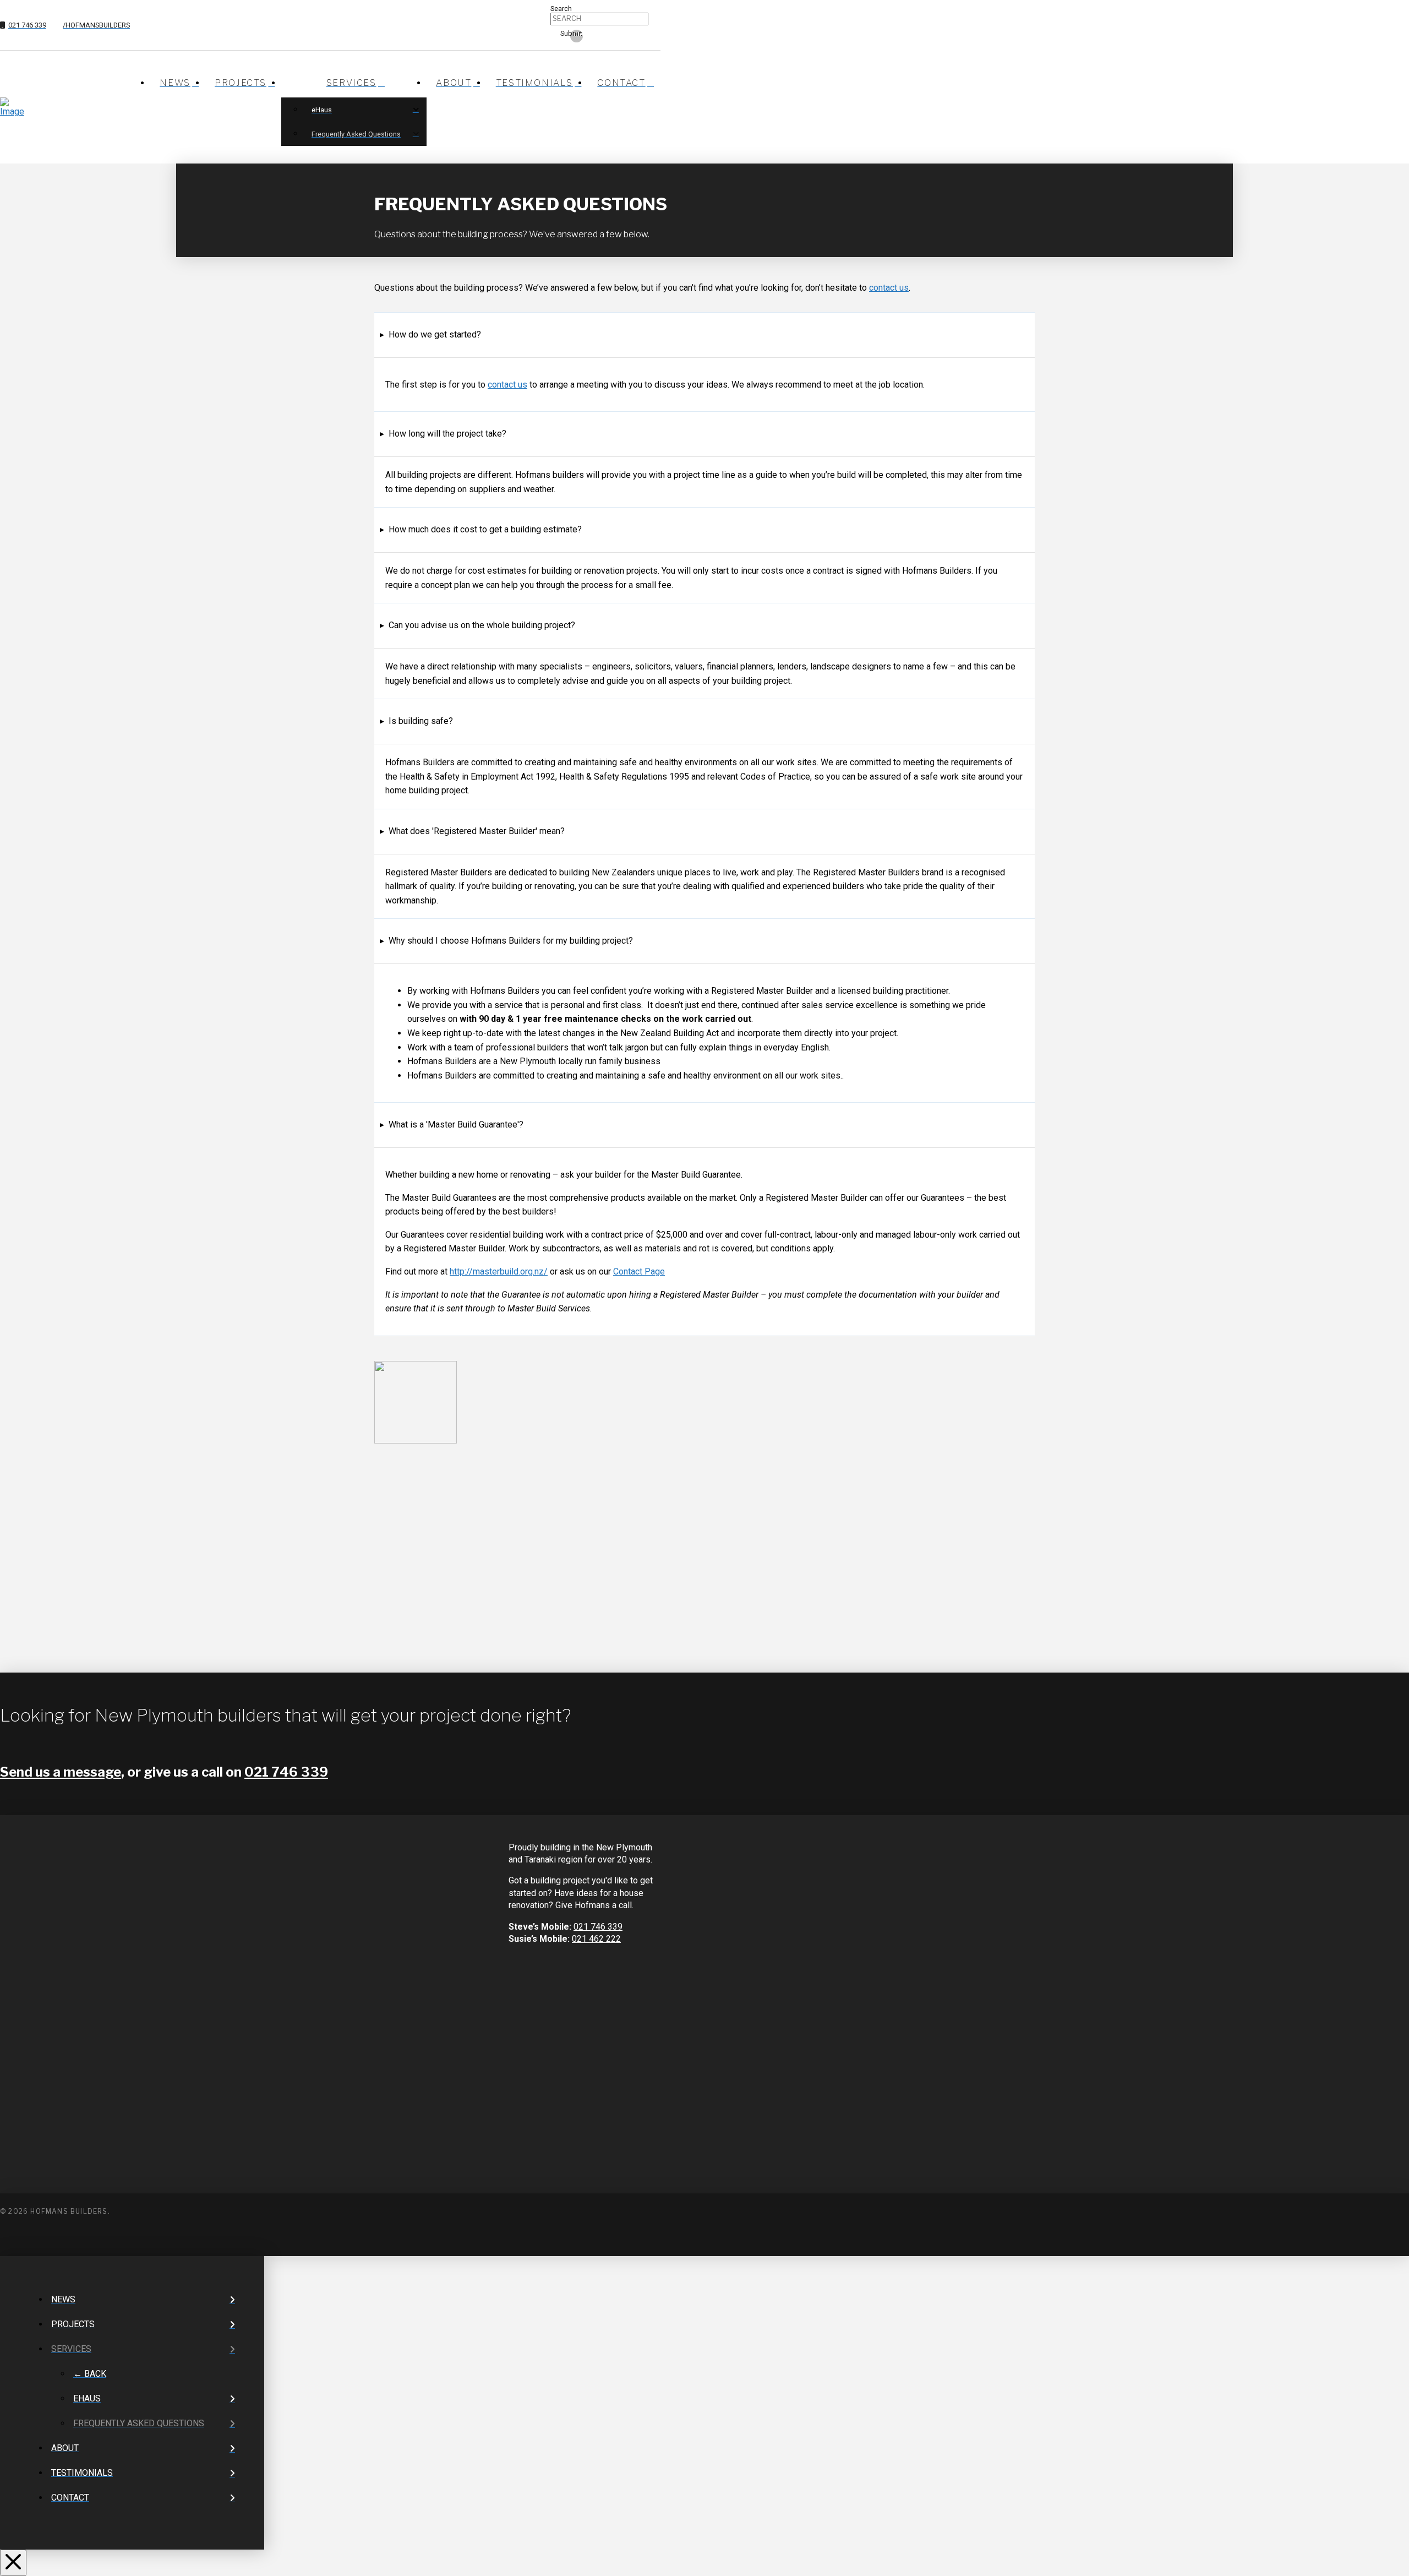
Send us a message (61, 1772)
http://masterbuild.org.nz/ (499, 1271)
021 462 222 (596, 1939)
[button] (430, 335)
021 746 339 (286, 1772)
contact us (889, 288)
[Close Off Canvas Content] (13, 2563)
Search (561, 9)
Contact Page (639, 1271)
